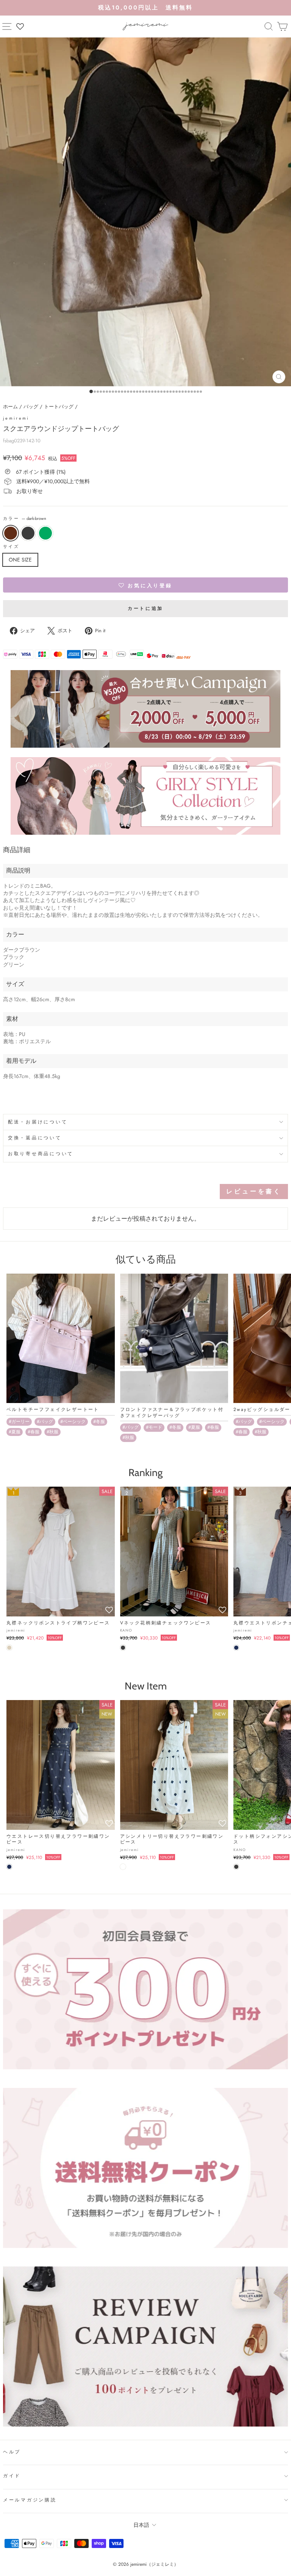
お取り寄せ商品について (41, 1154)
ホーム (10, 407)
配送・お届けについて (38, 1122)
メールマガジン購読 (30, 2500)
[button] (145, 585)
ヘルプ (12, 2452)
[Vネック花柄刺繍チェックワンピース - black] (123, 1648)
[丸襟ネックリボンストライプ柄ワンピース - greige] (9, 1648)
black (28, 533)
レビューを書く (254, 1191)
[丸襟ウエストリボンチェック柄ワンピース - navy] (236, 1648)
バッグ (31, 407)
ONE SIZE (20, 560)
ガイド (12, 2476)
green (45, 533)
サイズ (11, 547)
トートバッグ (59, 407)
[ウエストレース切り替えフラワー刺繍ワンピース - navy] (9, 1867)
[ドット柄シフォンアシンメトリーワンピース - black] (236, 1867)
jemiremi (16, 418)
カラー (25, 519)
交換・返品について (35, 1138)
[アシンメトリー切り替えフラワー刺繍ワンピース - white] (123, 1867)
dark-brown (11, 533)
